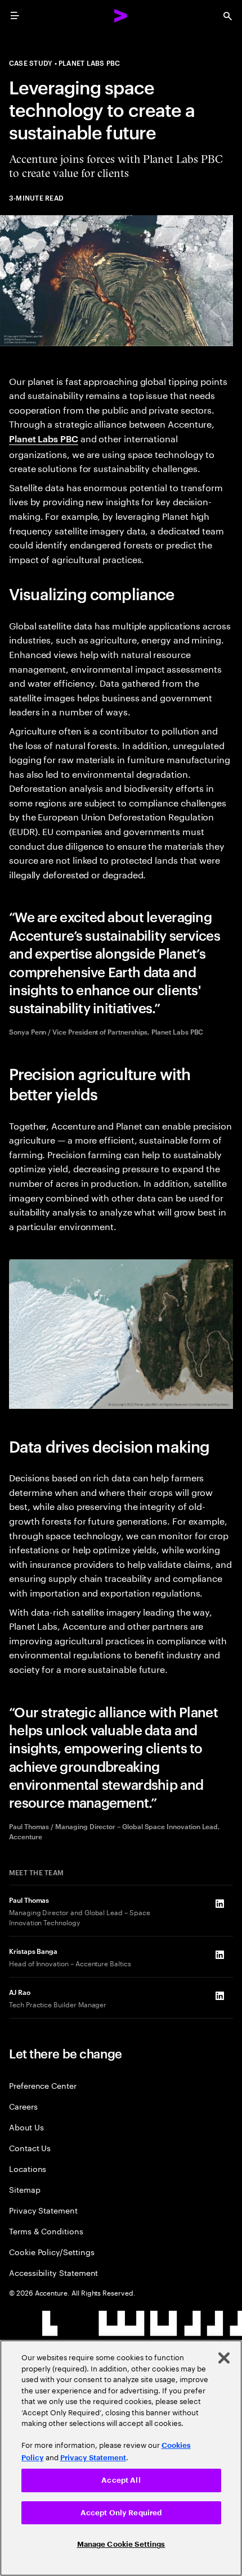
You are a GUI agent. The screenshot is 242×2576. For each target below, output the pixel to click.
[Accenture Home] (121, 16)
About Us (26, 2127)
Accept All (121, 2480)
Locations (28, 2168)
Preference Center (43, 2085)
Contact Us (30, 2148)
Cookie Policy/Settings (51, 2251)
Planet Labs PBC (44, 438)
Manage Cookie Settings (121, 2544)
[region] (121, 2458)
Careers (23, 2106)
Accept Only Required (121, 2513)
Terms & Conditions (46, 2231)
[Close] (224, 2358)
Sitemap (25, 2189)
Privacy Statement (43, 2210)
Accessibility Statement (53, 2272)
